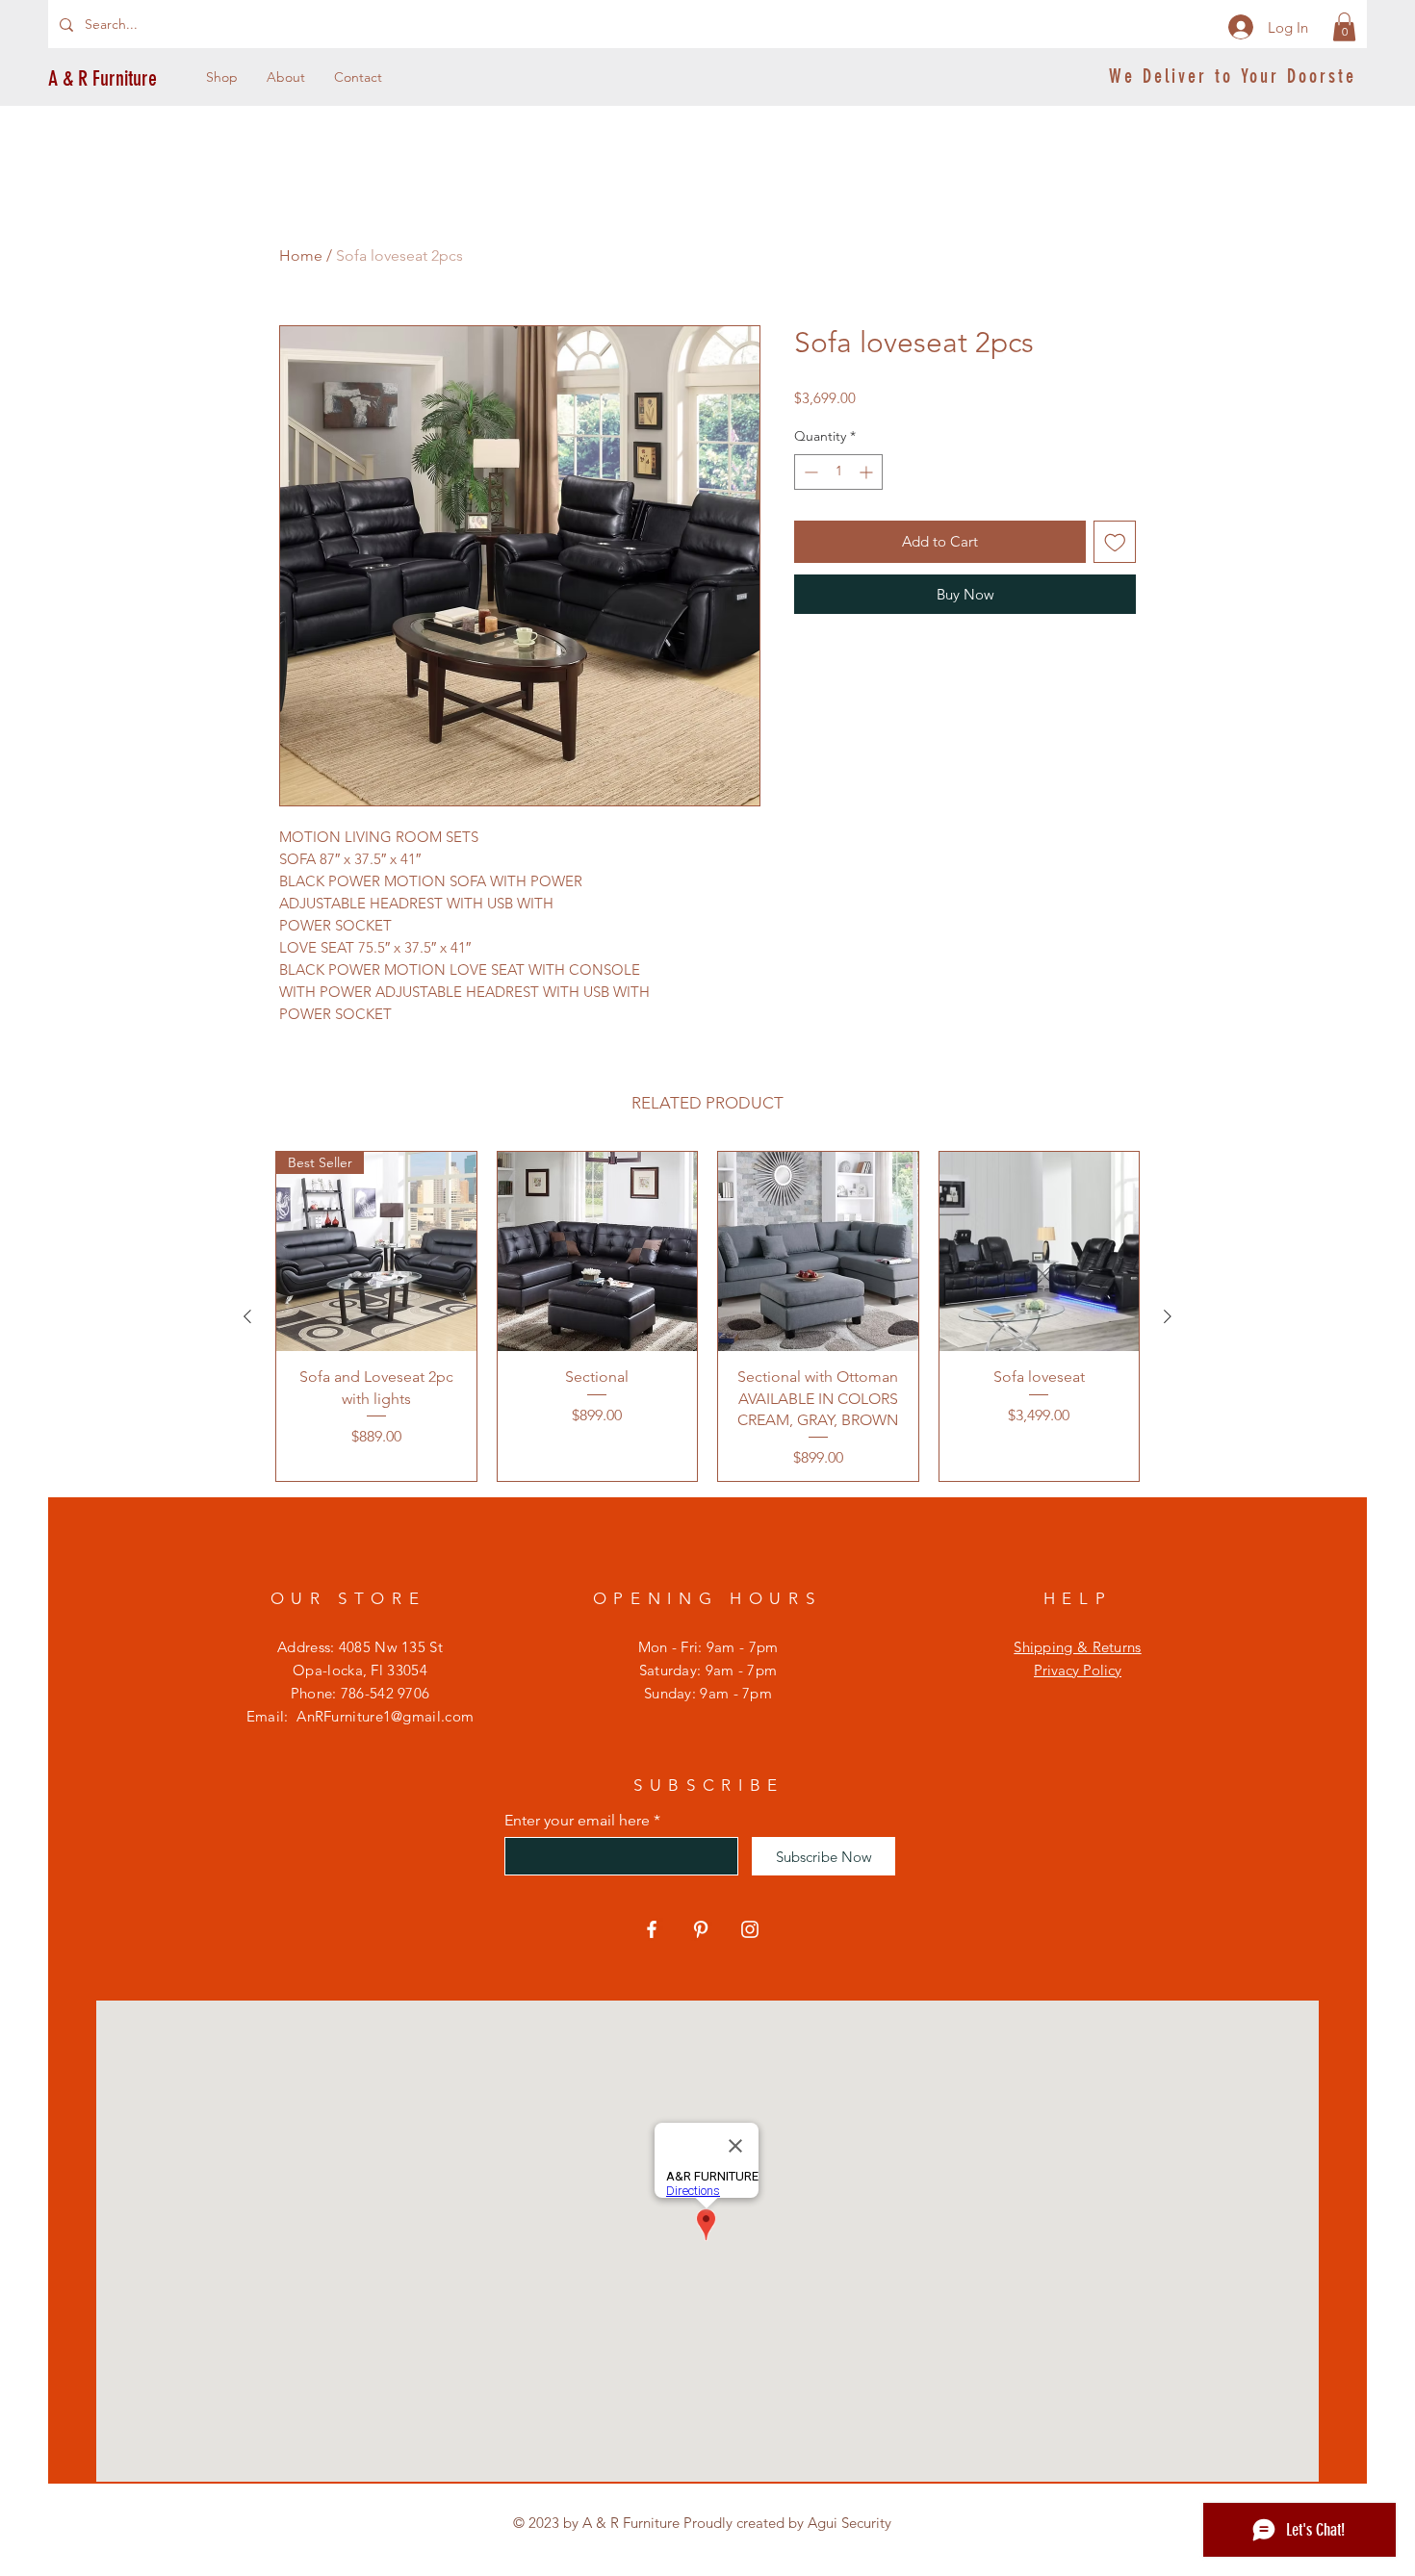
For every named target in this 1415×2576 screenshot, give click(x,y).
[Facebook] (652, 1929)
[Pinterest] (701, 1929)
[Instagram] (750, 1929)
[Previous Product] (247, 1316)
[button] (1344, 27)
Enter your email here (577, 1821)
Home (301, 255)
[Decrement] (809, 472)
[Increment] (868, 472)
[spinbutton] (838, 472)
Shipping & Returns (1077, 1647)
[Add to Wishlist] (1115, 542)
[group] (707, 1317)
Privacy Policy (1078, 1670)
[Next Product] (1168, 1316)
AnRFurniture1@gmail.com (385, 1716)
